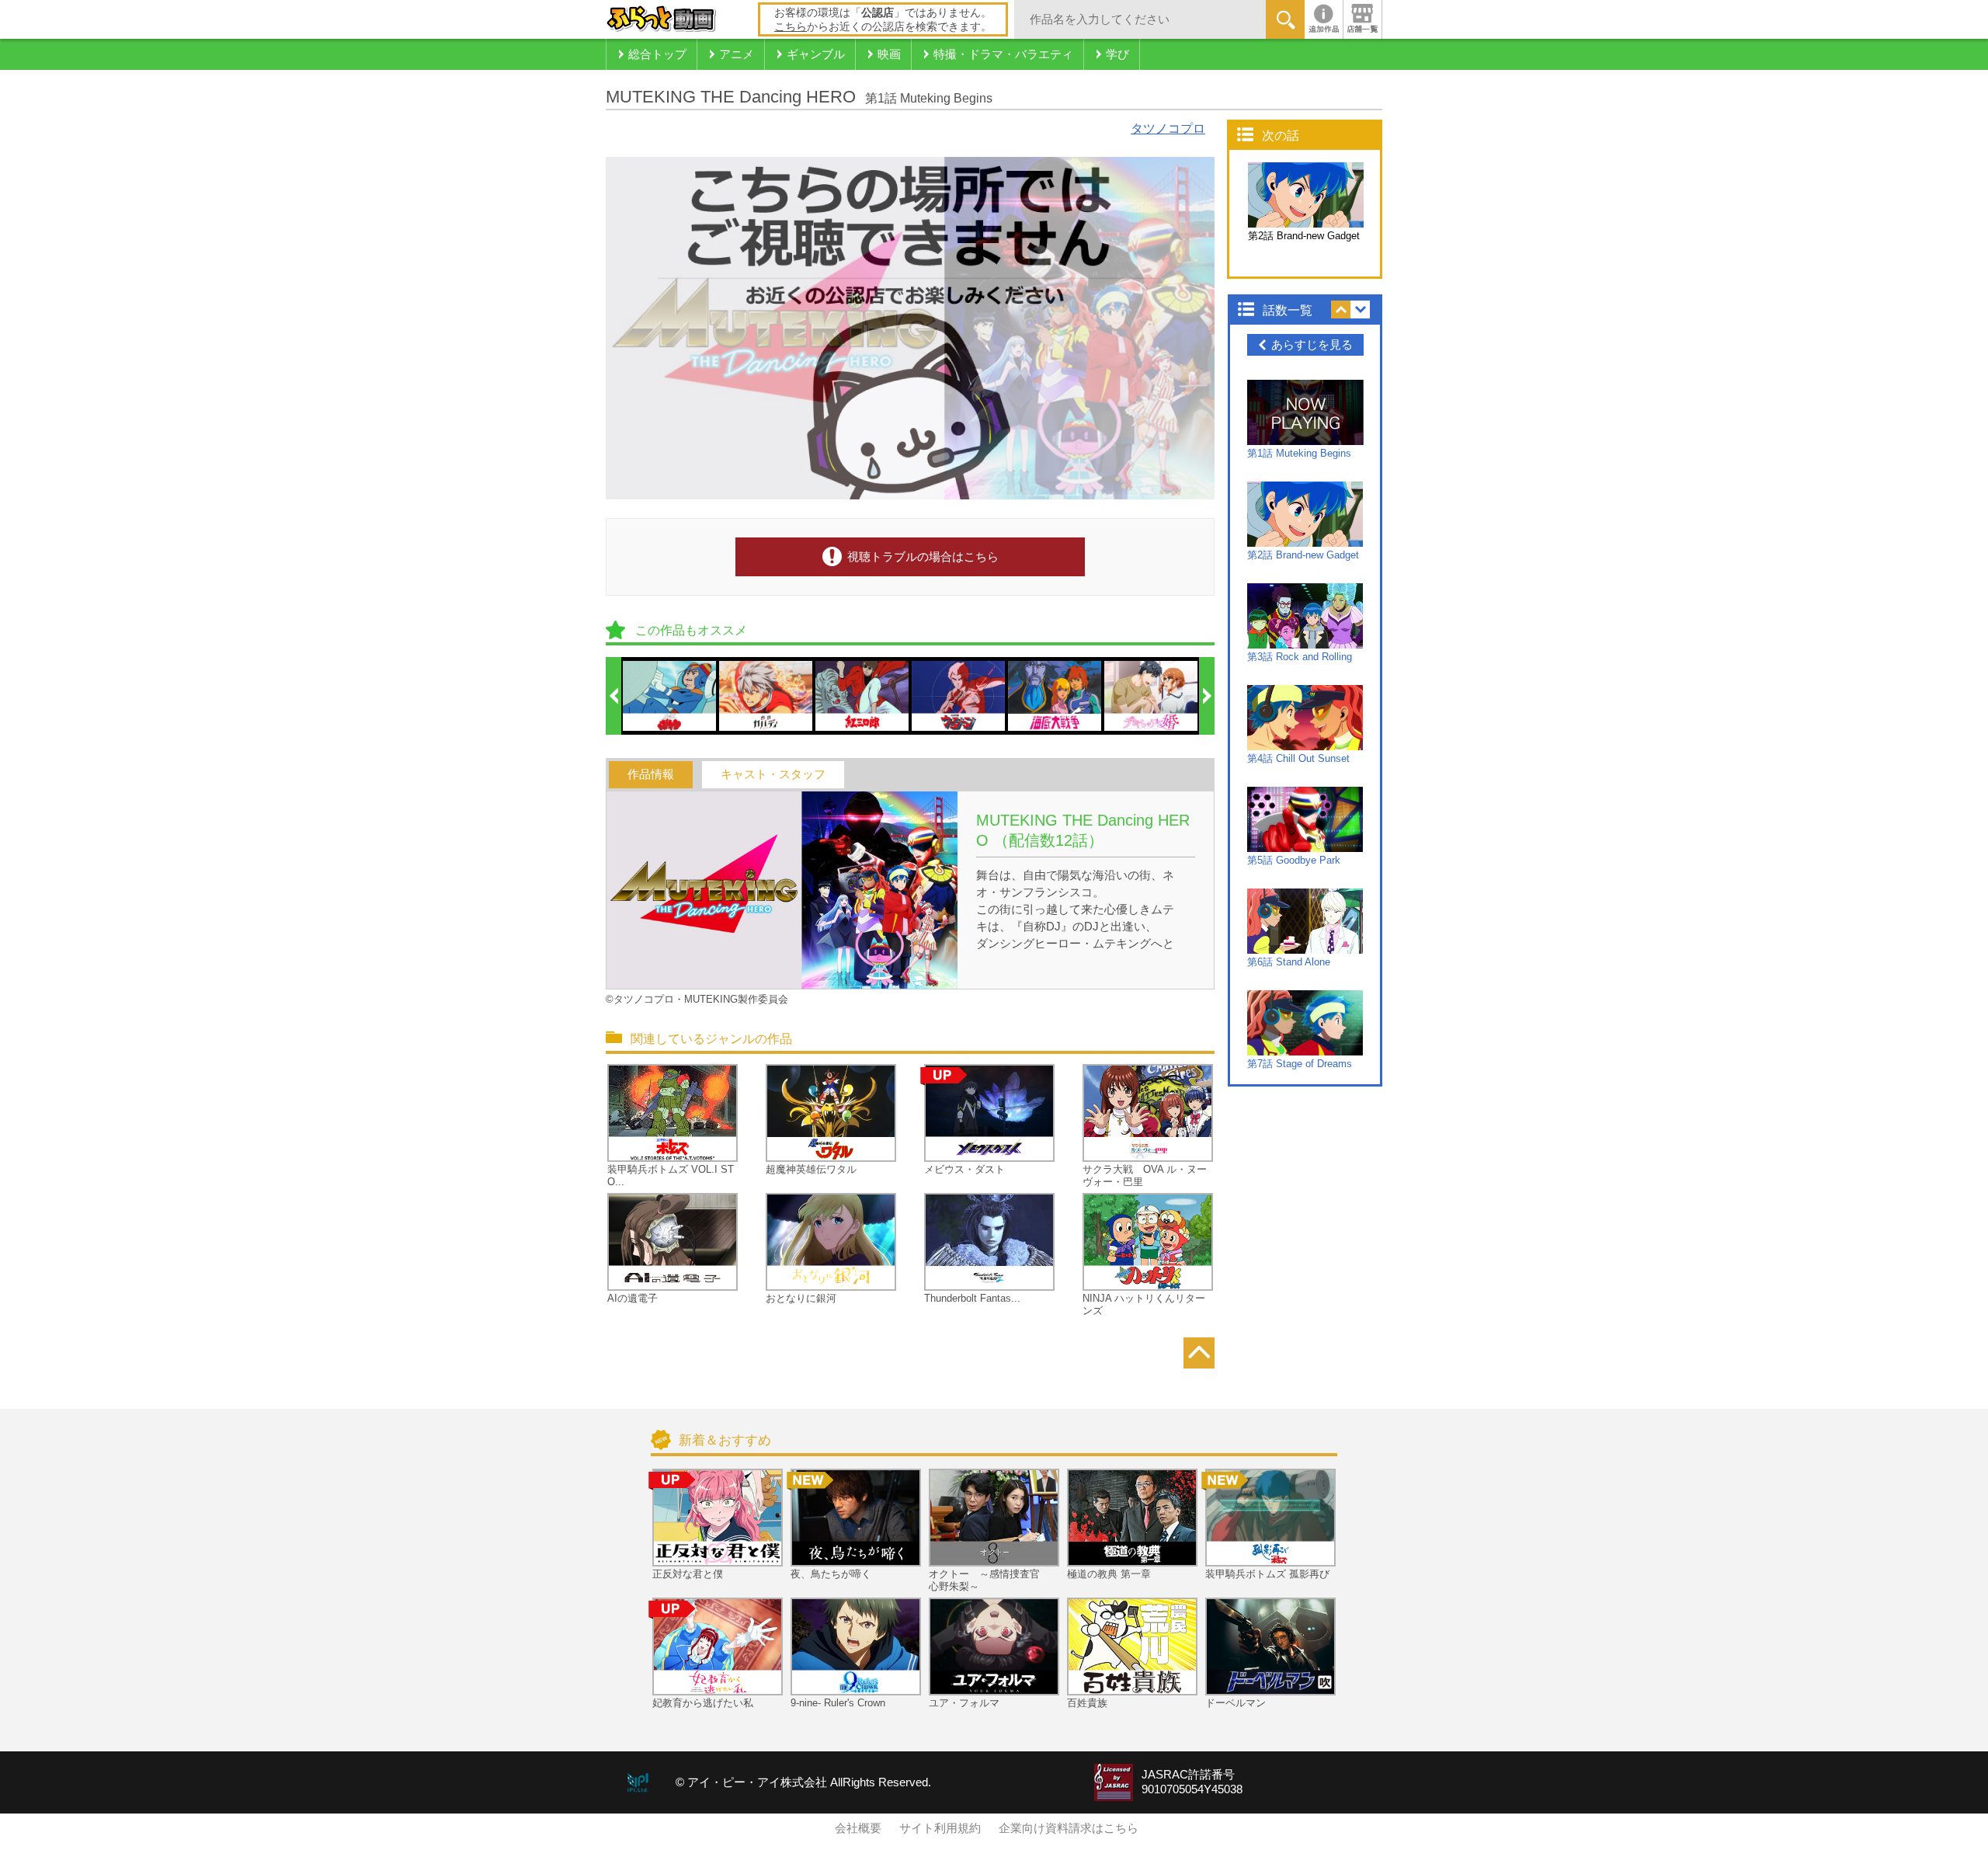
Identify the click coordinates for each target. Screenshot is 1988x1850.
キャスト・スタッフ (773, 774)
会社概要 (858, 1828)
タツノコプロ (1168, 129)
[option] (670, 696)
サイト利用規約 (940, 1828)
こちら (791, 26)
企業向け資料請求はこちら (1069, 1828)
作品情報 (651, 774)
